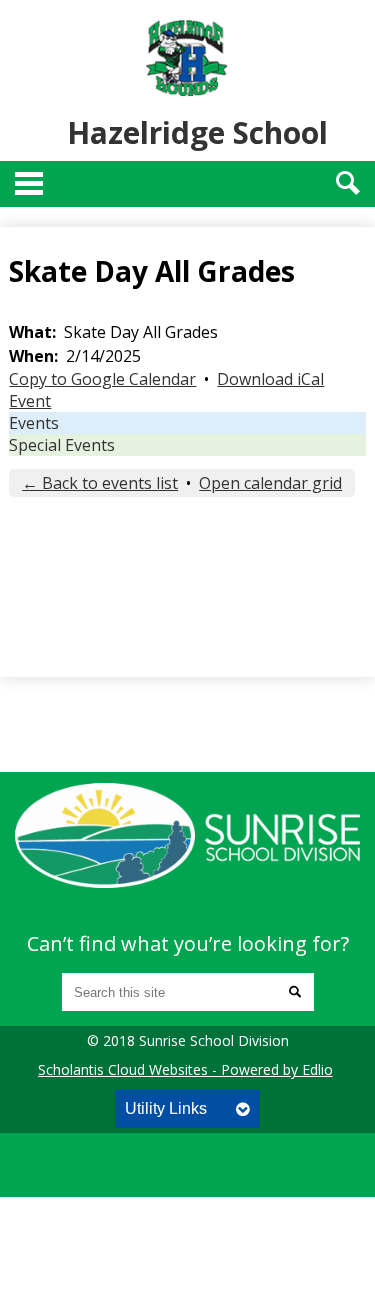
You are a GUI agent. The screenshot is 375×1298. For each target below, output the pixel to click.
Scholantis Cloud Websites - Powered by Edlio (185, 1069)
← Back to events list (100, 483)
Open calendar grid (270, 483)
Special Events (62, 445)
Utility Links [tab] (166, 1108)
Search (348, 183)
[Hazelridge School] (187, 835)
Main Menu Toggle (29, 183)
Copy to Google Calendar (102, 379)
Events (34, 423)
